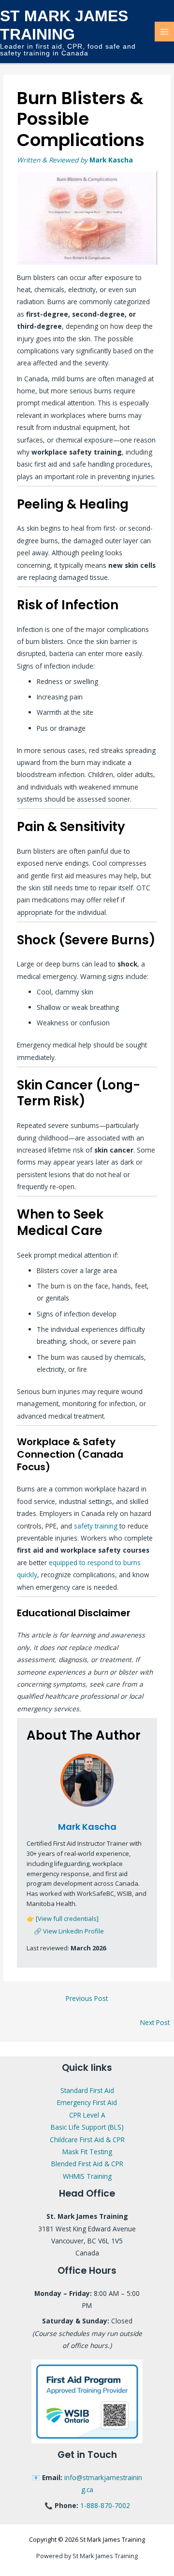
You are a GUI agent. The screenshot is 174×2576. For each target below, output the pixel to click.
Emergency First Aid (87, 2102)
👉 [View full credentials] (63, 1919)
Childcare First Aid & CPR (87, 2140)
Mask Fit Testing (87, 2152)
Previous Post (87, 1998)
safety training (96, 1526)
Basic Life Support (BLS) (87, 2127)
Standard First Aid (87, 2090)
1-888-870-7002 (105, 2505)
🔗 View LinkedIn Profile (69, 1931)
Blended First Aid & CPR (87, 2164)
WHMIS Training (87, 2176)
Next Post (155, 2022)
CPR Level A (87, 2115)
